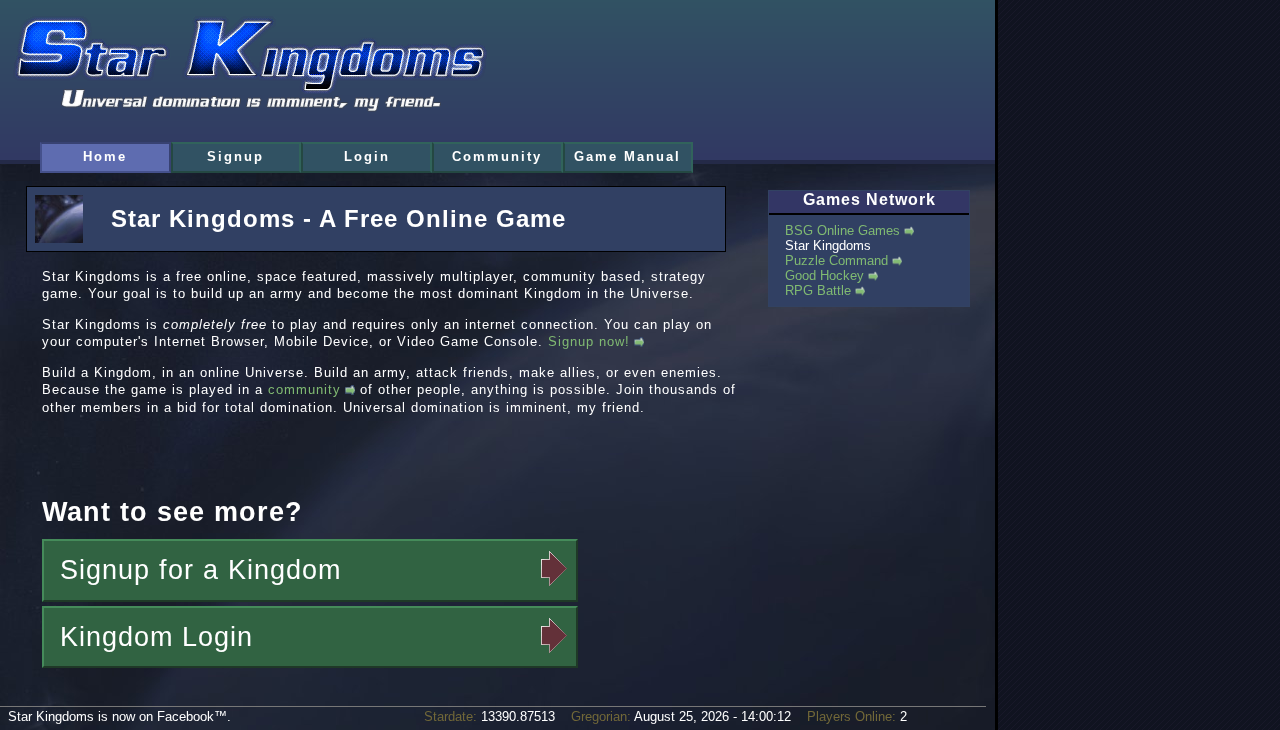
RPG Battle (818, 290)
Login (367, 156)
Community (497, 156)
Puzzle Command (836, 260)
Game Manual (627, 156)
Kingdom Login (156, 637)
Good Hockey (824, 275)
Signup (235, 156)
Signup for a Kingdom (200, 570)
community (304, 389)
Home (105, 156)
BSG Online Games (842, 230)
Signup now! (589, 341)
